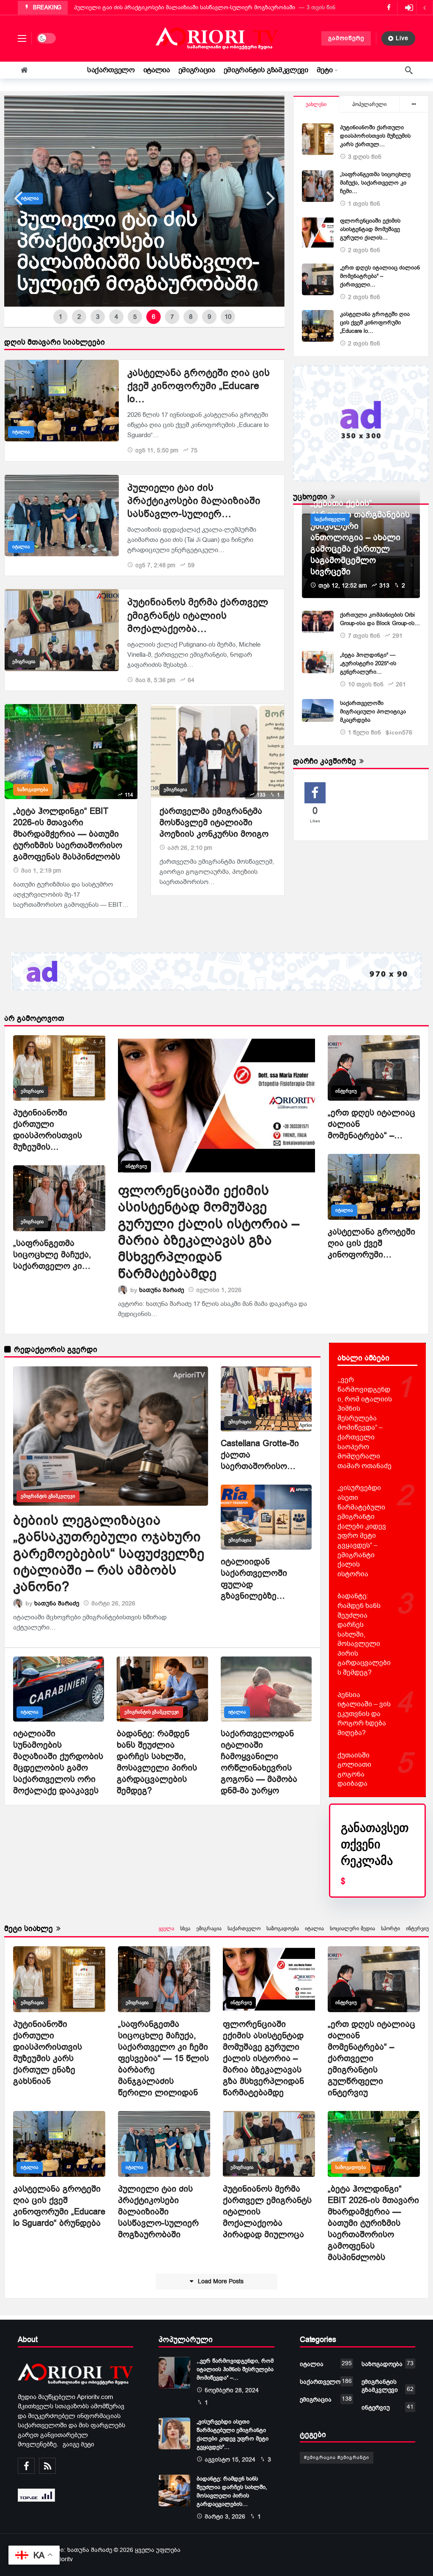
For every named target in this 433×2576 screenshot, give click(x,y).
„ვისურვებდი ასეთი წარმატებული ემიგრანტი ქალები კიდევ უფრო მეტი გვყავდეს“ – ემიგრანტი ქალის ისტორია (362, 1531)
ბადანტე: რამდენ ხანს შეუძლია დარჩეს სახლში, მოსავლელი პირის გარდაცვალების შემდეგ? (157, 1762)
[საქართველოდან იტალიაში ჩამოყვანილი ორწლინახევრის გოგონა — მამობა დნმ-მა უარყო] (266, 1689)
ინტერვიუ (136, 1166)
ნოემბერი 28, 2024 (232, 2390)
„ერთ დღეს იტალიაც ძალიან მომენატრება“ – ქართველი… (380, 276)
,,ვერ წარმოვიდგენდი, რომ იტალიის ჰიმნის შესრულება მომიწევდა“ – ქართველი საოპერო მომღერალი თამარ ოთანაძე (365, 1423)
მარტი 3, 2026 (225, 2517)
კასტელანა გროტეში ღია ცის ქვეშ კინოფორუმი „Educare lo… (199, 386)
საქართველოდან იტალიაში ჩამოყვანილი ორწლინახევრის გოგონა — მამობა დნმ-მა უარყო (259, 1762)
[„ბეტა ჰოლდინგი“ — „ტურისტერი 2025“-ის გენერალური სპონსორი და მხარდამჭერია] (318, 662)
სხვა (185, 1929)
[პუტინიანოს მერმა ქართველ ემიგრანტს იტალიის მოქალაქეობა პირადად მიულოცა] (144, 201)
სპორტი (391, 1929)
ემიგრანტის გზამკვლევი (48, 1496)
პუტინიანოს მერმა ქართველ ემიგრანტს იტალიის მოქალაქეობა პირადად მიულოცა (190, 7)
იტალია (21, 432)
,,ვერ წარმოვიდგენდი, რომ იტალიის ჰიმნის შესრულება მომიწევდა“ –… (235, 2369)
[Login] (409, 8)
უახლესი (316, 104)
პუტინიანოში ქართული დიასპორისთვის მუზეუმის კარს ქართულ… (375, 136)
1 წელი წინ (364, 733)
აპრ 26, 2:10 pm (190, 848)
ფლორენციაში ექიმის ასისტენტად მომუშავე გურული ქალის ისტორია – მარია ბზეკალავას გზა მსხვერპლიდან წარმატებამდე (209, 1232)
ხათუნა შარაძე (162, 1290)
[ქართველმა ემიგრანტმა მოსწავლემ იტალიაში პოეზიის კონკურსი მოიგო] (217, 752)
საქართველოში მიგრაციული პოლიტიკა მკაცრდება (373, 711)
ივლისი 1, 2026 (219, 1290)
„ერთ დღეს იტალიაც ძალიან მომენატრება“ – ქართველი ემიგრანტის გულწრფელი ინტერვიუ (371, 2058)
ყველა (166, 1929)
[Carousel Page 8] (191, 317)
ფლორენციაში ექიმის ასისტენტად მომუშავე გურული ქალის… (370, 229)
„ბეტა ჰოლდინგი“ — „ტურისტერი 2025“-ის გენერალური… (368, 663)
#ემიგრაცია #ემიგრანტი (337, 2458)
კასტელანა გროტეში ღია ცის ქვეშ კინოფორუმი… (371, 1243)
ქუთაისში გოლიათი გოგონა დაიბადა (354, 1770)
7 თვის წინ (364, 636)
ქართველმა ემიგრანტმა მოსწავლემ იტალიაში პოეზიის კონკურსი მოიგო (214, 823)
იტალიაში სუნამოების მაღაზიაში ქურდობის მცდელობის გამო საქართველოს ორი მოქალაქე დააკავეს (58, 1762)
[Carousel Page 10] (228, 317)
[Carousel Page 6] (153, 317)
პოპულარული (369, 104)
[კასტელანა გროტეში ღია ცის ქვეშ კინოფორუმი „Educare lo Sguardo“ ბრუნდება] (62, 401)
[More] (414, 104)
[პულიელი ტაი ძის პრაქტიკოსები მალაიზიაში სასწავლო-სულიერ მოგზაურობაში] (62, 515)
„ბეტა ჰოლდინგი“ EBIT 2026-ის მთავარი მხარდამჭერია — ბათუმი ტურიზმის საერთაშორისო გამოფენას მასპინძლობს (68, 834)
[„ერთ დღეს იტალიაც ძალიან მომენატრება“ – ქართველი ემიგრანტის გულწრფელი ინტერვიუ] (318, 279)
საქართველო (330, 519)
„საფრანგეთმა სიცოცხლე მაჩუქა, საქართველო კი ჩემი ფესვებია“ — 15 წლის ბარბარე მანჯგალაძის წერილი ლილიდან (163, 2058)
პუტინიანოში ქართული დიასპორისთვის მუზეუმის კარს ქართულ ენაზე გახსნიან (48, 2053)
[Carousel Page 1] (60, 317)
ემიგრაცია (24, 662)
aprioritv (62, 2559)
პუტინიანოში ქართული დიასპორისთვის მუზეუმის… (48, 1130)
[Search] (409, 70)
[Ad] (361, 423)
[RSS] (47, 2466)
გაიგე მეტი (78, 2444)
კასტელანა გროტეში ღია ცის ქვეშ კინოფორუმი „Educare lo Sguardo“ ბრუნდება (59, 2206)
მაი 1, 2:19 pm (41, 871)
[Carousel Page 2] (79, 317)
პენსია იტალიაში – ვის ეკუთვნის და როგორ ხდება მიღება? (364, 1714)
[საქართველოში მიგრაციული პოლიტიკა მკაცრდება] (318, 710)
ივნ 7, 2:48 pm (155, 565)
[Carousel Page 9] (209, 317)
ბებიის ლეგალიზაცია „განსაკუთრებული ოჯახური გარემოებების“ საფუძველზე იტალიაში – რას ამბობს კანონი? (109, 1554)
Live (402, 38)
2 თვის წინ (364, 250)
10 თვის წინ (366, 684)
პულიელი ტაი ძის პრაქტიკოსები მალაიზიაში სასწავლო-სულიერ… (194, 501)
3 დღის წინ (365, 157)
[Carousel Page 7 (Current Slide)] (172, 317)
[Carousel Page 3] (98, 317)
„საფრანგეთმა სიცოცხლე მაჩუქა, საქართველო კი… (52, 1255)
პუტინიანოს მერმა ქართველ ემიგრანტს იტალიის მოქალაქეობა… (198, 615)
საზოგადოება (33, 790)
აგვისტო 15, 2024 (230, 2460)
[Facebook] (26, 2466)
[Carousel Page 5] (135, 317)
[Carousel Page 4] (116, 317)
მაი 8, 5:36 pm (155, 680)
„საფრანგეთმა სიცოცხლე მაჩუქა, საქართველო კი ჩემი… (375, 183)
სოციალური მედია (352, 1929)
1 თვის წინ (364, 204)
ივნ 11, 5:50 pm (157, 450)
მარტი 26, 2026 (113, 1604)
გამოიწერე (346, 38)
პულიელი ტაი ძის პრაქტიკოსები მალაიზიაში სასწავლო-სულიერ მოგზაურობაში (158, 2212)
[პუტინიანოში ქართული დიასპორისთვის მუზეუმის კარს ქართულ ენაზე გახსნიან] (318, 139)
